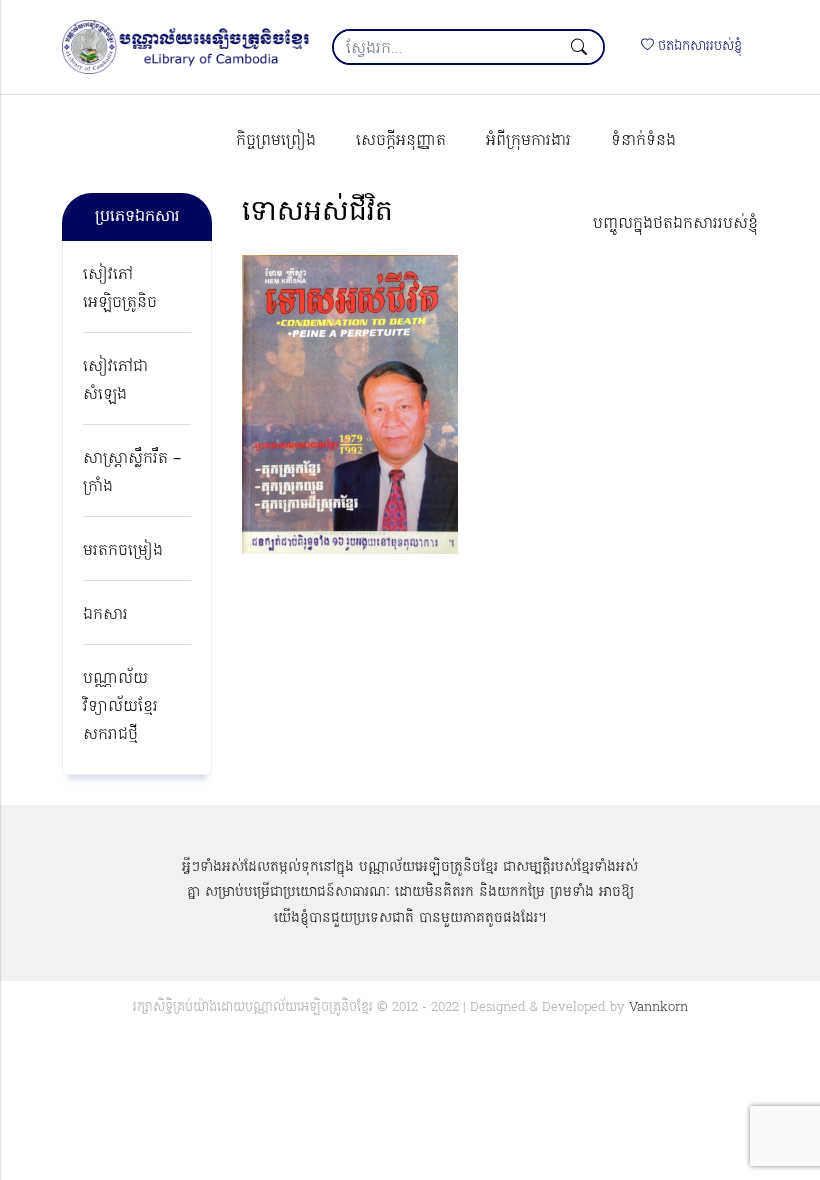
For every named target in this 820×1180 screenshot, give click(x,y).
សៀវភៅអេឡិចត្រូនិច (120, 289)
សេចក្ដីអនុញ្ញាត (401, 141)
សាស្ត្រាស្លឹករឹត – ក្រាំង (132, 473)
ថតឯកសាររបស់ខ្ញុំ (698, 46)
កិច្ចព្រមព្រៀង (276, 141)
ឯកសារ (105, 615)
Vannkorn (658, 1007)
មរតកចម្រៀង (123, 551)
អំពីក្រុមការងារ (528, 141)
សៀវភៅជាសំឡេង (115, 381)
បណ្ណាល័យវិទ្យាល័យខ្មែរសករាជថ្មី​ (120, 707)
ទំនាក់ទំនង (643, 141)
